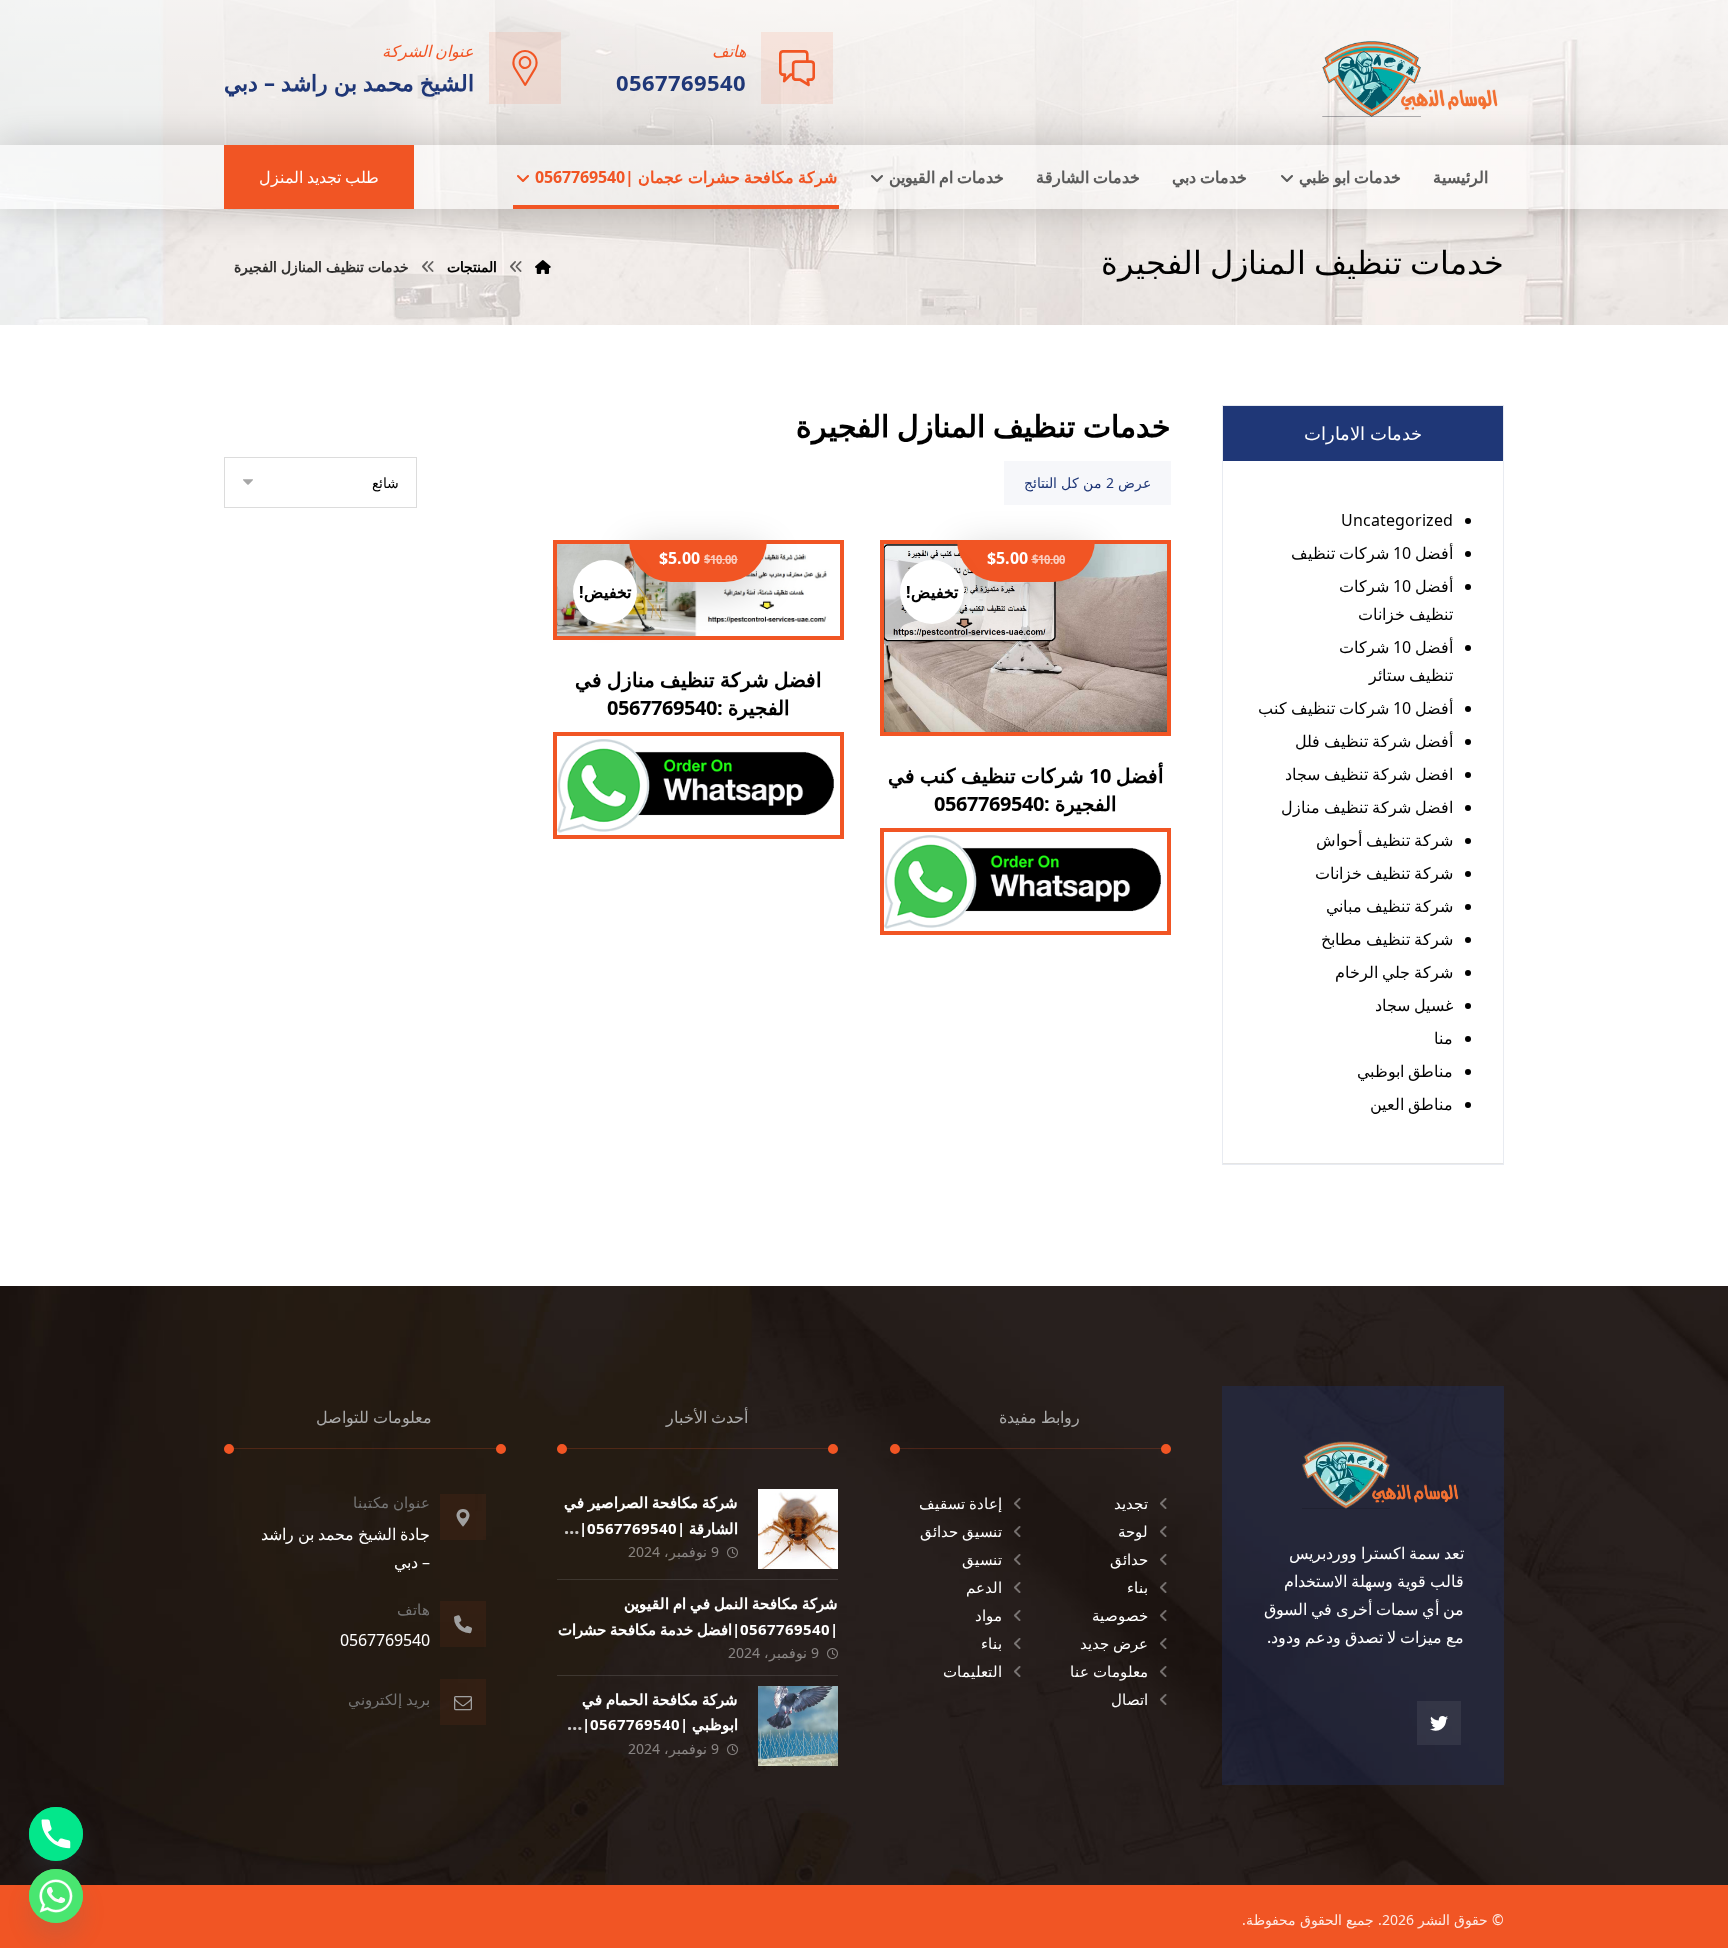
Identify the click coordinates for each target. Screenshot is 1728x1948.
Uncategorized (1397, 520)
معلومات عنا (1109, 1671)
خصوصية (1120, 1615)
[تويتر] (1439, 1723)
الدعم (984, 1587)
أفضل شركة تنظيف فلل (1374, 741)
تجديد (1131, 1503)
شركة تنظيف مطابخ (1387, 939)
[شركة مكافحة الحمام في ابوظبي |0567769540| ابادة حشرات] (798, 1726)
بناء (1137, 1587)
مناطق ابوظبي (1405, 1071)
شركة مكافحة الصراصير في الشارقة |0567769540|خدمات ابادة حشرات (651, 1527)
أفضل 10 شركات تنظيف (1372, 553)
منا (1443, 1038)
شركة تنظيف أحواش (1384, 840)
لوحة (1133, 1531)
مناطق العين (1411, 1104)
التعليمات (972, 1671)
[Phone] (56, 1834)
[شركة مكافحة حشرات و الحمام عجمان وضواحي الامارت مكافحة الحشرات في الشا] (1411, 70)
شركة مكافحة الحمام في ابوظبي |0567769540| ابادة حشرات (660, 1724)
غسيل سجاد (1414, 1005)
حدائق (1129, 1559)
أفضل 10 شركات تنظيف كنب (1355, 708)
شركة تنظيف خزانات (1384, 873)
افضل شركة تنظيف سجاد (1369, 774)
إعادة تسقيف (960, 1503)
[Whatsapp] (56, 1896)
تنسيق (982, 1559)
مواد (988, 1615)
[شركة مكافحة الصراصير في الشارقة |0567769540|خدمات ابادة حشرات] (798, 1529)
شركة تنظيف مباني (1389, 906)
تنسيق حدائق (961, 1531)
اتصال (1129, 1699)
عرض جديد (1114, 1643)
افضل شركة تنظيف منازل (1367, 807)
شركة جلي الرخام (1394, 972)
